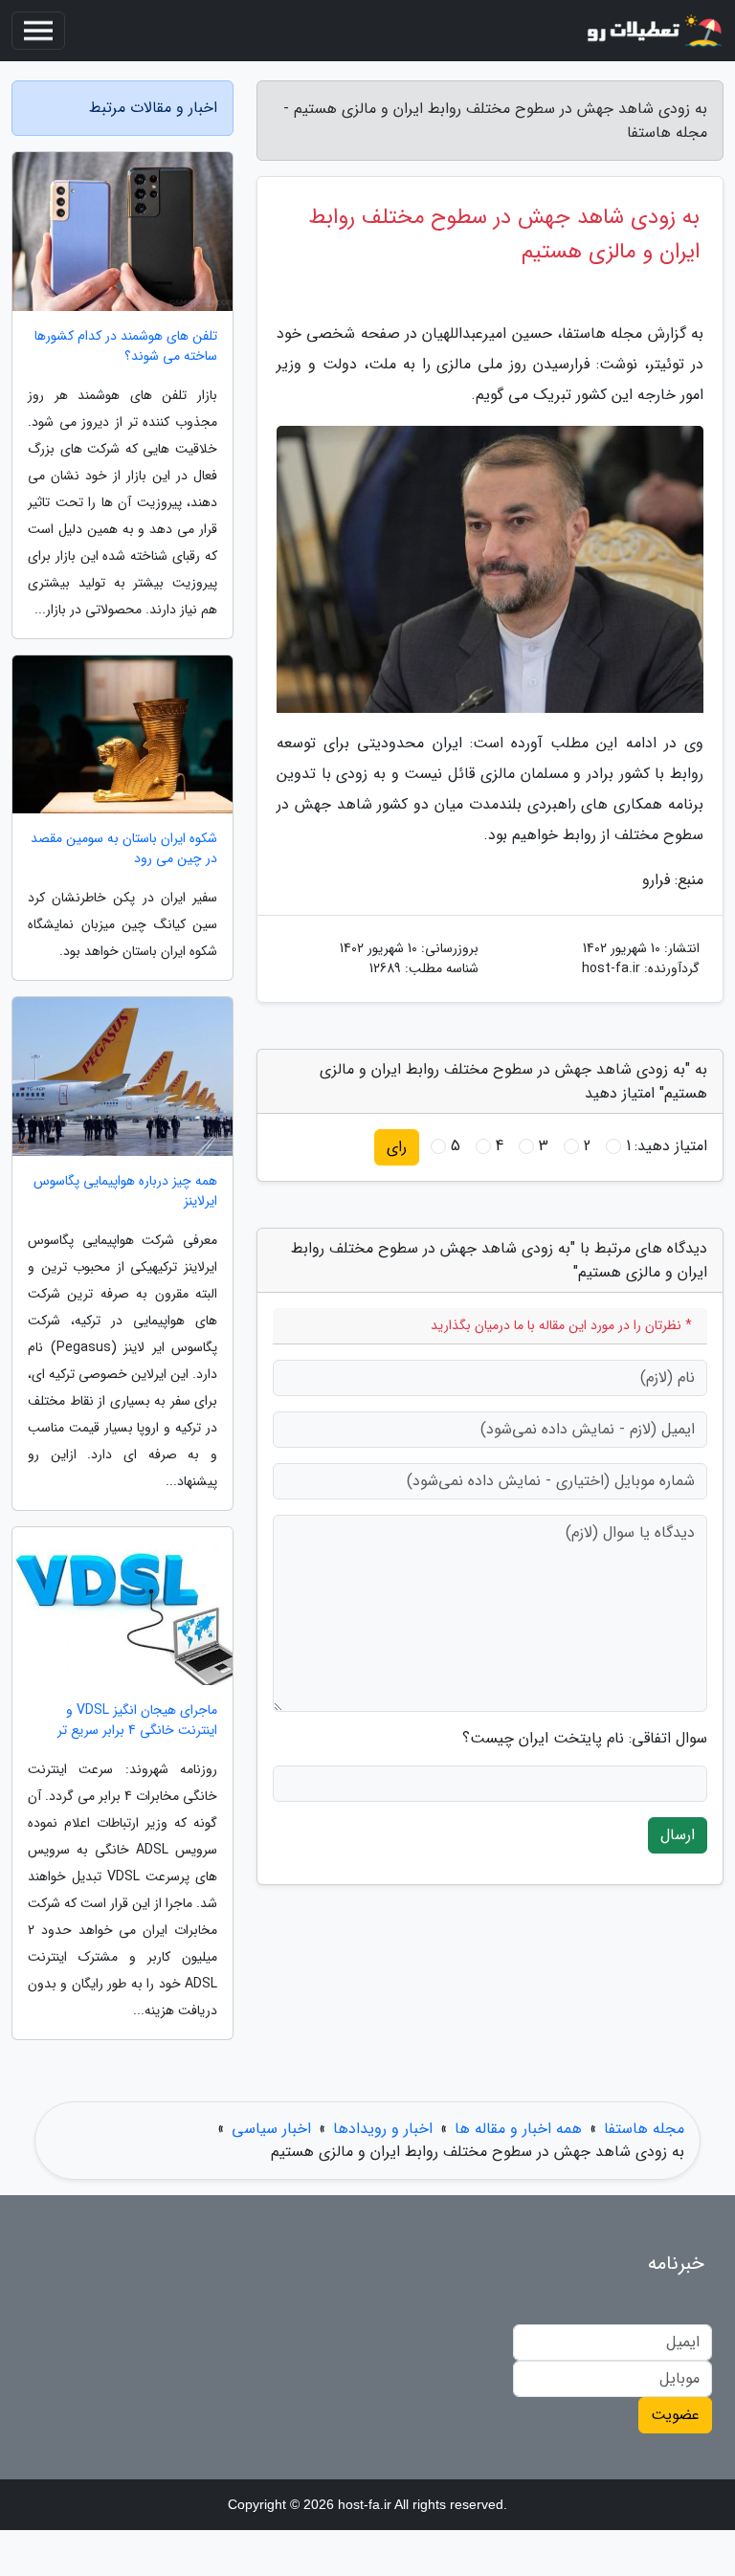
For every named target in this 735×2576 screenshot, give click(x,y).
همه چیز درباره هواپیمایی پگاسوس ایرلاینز (125, 1191)
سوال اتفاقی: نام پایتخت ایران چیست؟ (585, 1739)
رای (397, 1147)
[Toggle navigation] (38, 31)
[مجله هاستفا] (653, 31)
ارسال (678, 1835)
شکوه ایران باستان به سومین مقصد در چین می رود (124, 849)
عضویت (675, 2415)
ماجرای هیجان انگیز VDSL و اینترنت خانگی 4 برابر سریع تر (137, 1721)
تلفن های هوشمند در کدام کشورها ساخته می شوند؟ (126, 346)
